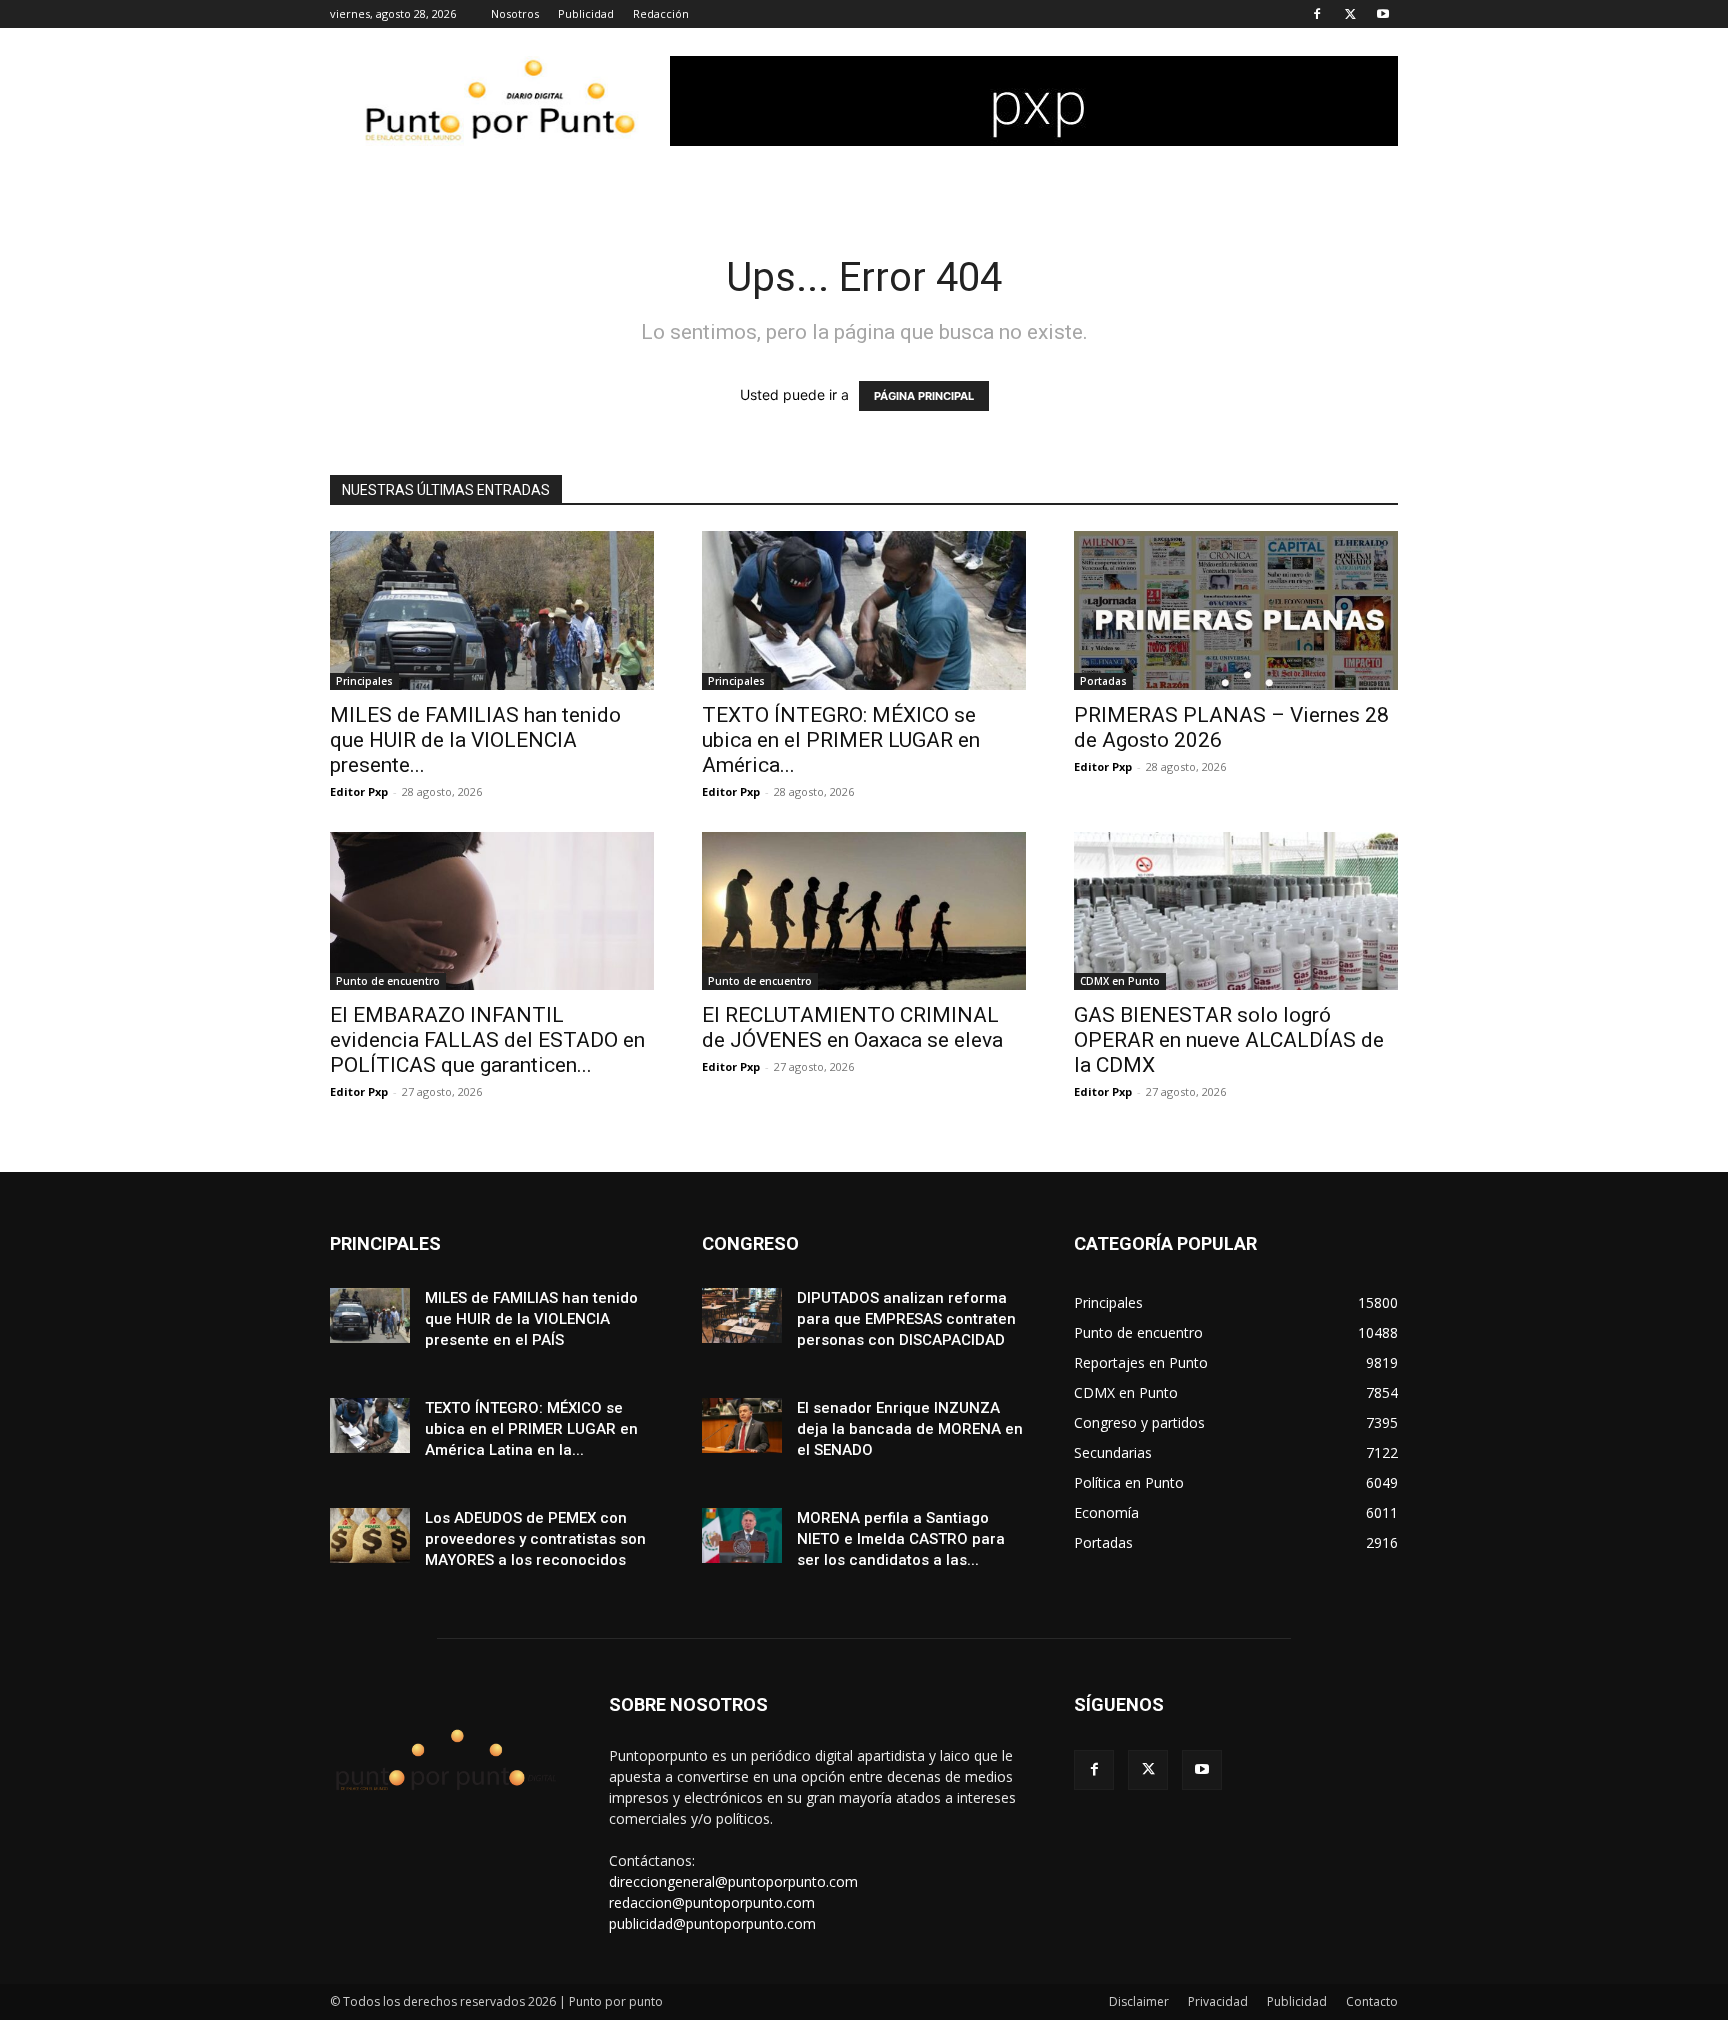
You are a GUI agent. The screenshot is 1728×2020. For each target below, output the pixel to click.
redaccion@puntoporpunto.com (712, 1902)
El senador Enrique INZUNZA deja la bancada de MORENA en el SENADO (910, 1429)
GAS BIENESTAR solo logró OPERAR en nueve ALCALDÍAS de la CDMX (1229, 1040)
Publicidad (586, 13)
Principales (364, 681)
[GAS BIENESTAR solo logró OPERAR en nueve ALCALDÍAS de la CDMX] (1236, 911)
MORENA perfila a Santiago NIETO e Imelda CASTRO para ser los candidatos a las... (901, 1539)
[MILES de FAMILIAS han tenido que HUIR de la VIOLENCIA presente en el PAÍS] (492, 610)
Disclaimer (1139, 2001)
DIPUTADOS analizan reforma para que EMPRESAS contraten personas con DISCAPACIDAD (906, 1319)
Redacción (661, 13)
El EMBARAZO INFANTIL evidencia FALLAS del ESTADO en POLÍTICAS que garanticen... (487, 1040)
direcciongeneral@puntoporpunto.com (733, 1881)
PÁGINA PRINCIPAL (924, 396)
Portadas (1103, 681)
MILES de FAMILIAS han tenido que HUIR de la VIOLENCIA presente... (475, 740)
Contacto (1372, 2001)
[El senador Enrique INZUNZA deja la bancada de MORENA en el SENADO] (742, 1425)
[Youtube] (1383, 14)
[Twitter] (1350, 14)
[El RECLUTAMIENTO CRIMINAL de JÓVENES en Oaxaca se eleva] (864, 911)
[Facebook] (1317, 14)
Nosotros (515, 13)
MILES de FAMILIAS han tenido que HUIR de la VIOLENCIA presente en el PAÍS (531, 1319)
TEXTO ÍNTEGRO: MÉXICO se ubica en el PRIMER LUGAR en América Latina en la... (531, 1429)
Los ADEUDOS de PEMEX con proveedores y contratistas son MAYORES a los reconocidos (535, 1539)
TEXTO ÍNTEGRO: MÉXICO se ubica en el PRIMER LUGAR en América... (841, 740)
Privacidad (1218, 2001)
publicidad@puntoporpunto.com (712, 1923)
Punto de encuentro (388, 981)
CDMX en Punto (1120, 981)
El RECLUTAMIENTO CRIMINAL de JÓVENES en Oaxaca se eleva (852, 1027)
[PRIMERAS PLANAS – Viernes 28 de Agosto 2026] (1236, 610)
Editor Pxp (359, 791)
